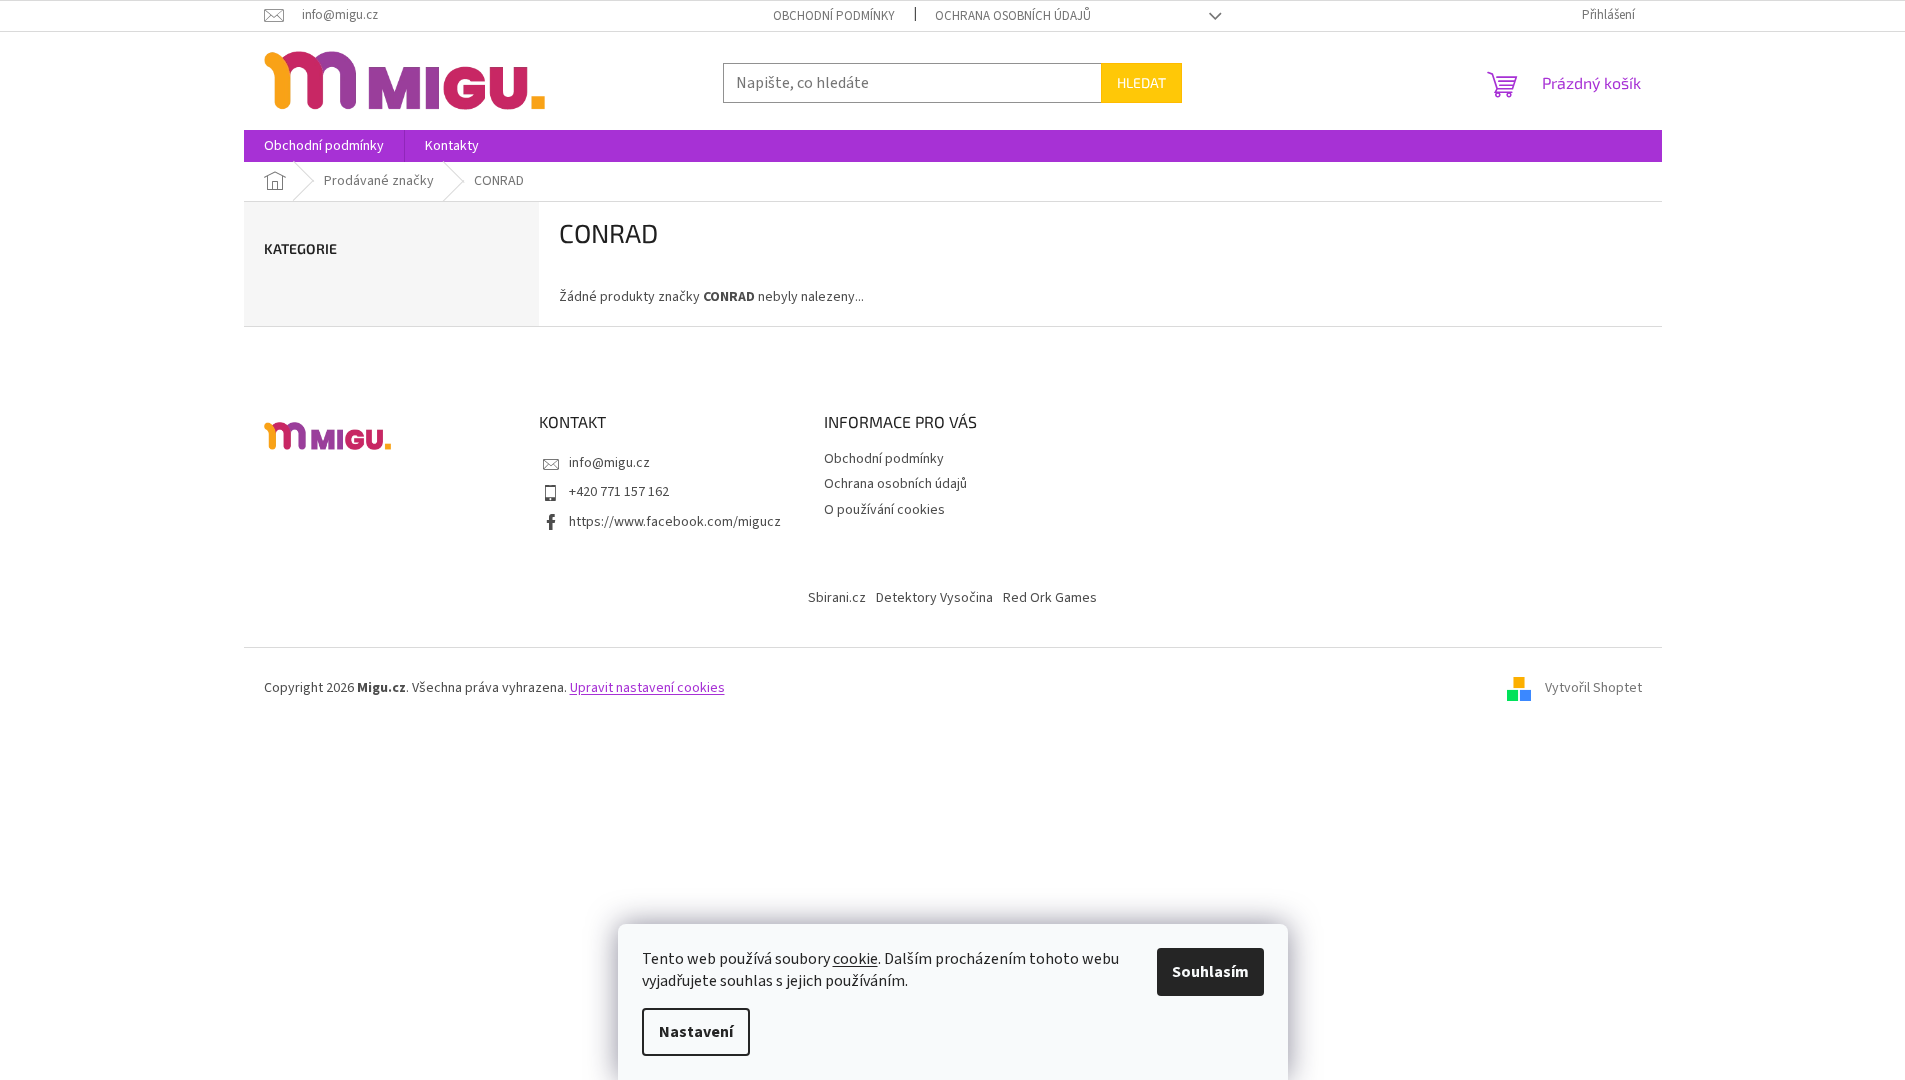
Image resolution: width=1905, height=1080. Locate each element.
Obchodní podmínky (834, 16)
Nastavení (696, 1032)
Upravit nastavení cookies (647, 688)
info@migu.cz (609, 463)
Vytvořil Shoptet (1593, 688)
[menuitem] (324, 146)
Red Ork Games (1050, 598)
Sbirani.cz (837, 598)
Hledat (1141, 82)
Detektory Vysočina (934, 598)
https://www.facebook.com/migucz (675, 522)
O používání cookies (884, 510)
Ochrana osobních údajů (1013, 16)
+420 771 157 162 (619, 492)
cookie (855, 959)
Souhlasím (1210, 972)
